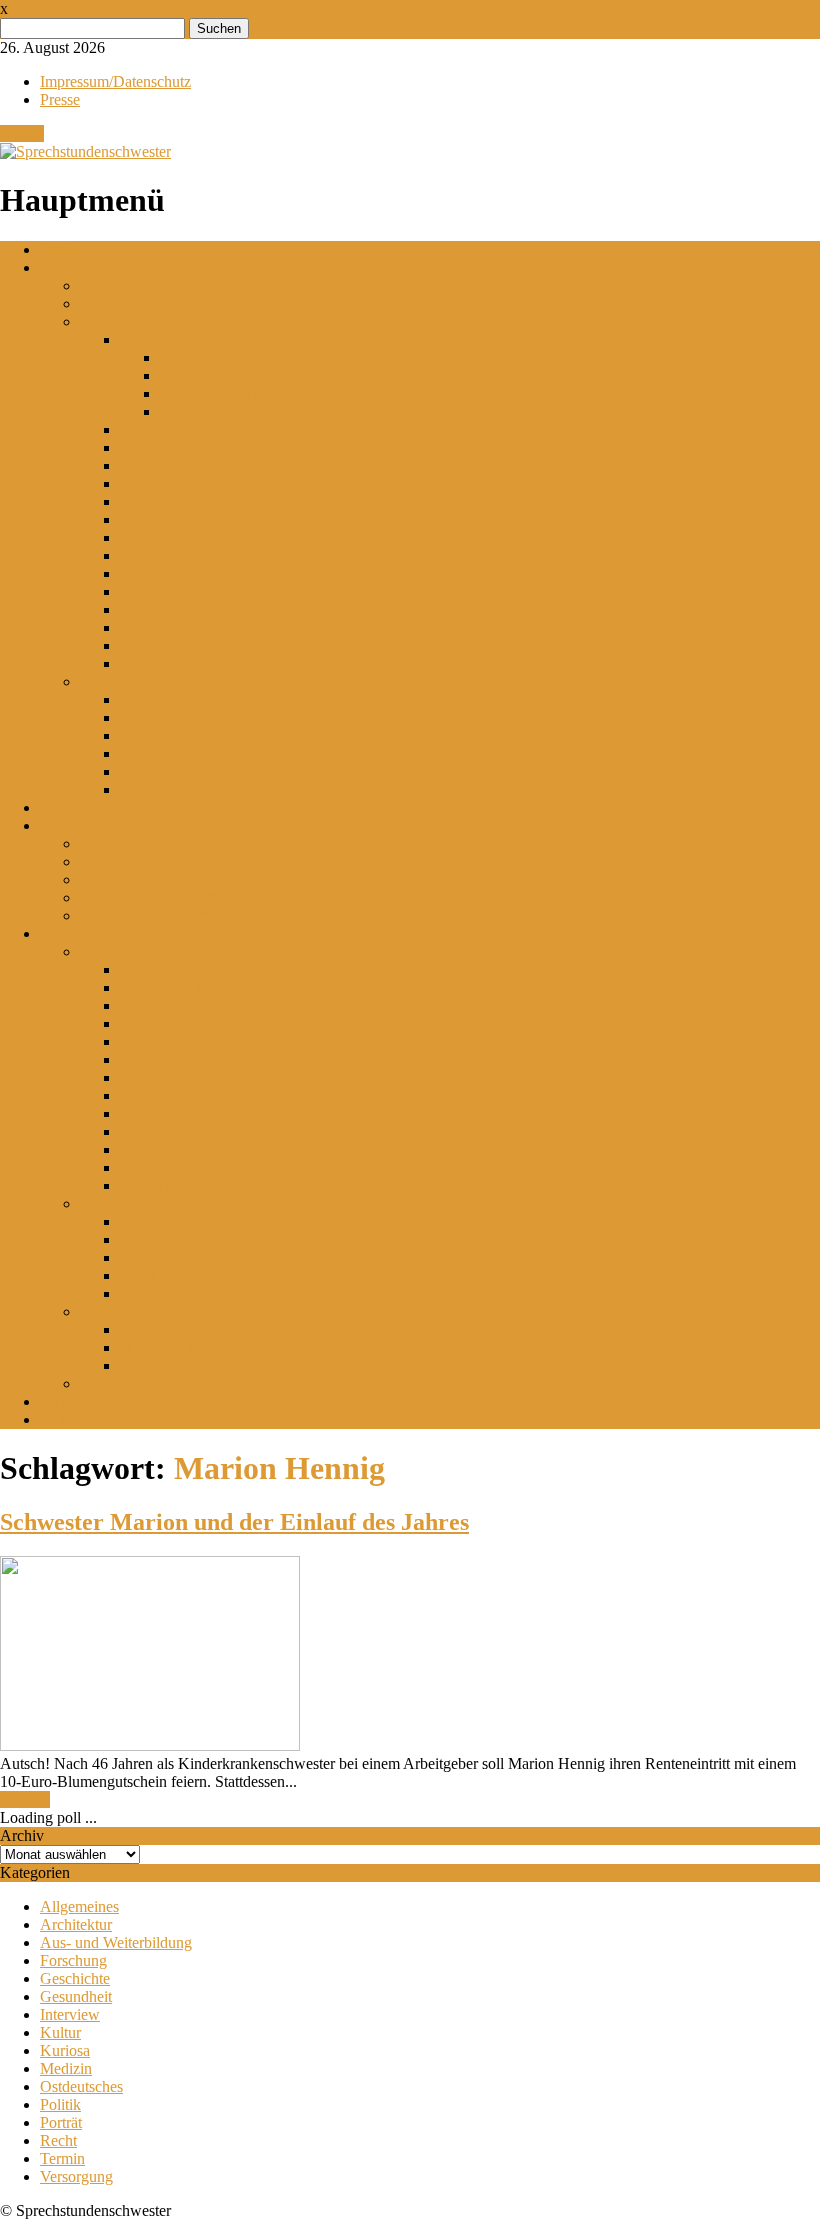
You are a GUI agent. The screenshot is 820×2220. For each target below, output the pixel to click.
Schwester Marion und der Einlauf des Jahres (234, 1522)
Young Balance (168, 1185)
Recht (58, 2140)
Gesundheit (76, 1996)
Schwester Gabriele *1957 (163, 879)
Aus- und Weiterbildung (116, 1942)
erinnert (64, 267)
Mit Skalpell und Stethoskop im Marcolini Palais (272, 969)
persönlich (72, 807)
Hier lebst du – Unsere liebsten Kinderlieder (258, 1347)
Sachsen (146, 753)
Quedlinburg (160, 609)
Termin (62, 2158)
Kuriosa (25, 1799)
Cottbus (144, 429)
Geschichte (75, 1978)
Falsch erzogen (167, 1041)
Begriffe (106, 285)
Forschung (73, 1960)
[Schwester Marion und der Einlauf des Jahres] (150, 1745)
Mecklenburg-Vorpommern (206, 735)
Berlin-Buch (199, 357)
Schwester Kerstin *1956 (159, 915)
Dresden (146, 447)
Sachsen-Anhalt (170, 771)
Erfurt (138, 483)
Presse (60, 99)
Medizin (66, 2068)
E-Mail (22, 133)
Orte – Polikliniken (140, 681)
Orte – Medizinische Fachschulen (185, 321)
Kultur (60, 2032)
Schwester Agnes (174, 1221)
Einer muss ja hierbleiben (199, 1095)
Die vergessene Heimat (193, 1005)
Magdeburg (156, 555)
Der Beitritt (155, 1293)
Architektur (76, 1924)
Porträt (61, 2122)
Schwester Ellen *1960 (153, 861)
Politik (60, 2104)
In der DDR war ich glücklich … (224, 1023)
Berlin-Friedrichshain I (231, 375)
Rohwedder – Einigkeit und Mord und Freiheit (267, 1257)
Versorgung (76, 2176)
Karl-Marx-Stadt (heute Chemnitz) (228, 519)
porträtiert (70, 825)
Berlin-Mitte (198, 411)
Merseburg (154, 573)
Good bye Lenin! (174, 1275)
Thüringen (153, 789)
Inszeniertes (117, 1383)
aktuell (61, 249)
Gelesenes (112, 951)
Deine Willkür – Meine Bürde (214, 1131)
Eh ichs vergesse (172, 1077)
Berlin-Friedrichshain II (234, 393)
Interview (70, 2014)
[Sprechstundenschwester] (85, 151)
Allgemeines (79, 1906)
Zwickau (148, 663)
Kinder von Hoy (172, 987)
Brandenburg (161, 717)
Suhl (134, 627)
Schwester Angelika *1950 (165, 897)
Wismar (144, 645)
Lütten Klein (160, 1113)
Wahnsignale (160, 1167)
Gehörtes (108, 1311)
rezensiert (70, 933)
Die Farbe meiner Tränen (199, 1329)
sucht (56, 1401)
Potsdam (147, 591)
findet (58, 1419)
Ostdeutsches (81, 2086)
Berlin (139, 339)
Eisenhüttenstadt (171, 465)
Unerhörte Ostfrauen (185, 1149)
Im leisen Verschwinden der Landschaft (244, 1365)
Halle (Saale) (161, 501)
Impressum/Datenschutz (115, 81)
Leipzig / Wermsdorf (185, 537)
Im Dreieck (155, 1239)
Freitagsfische (163, 1059)
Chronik (106, 303)
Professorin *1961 (137, 843)
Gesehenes (114, 1203)
